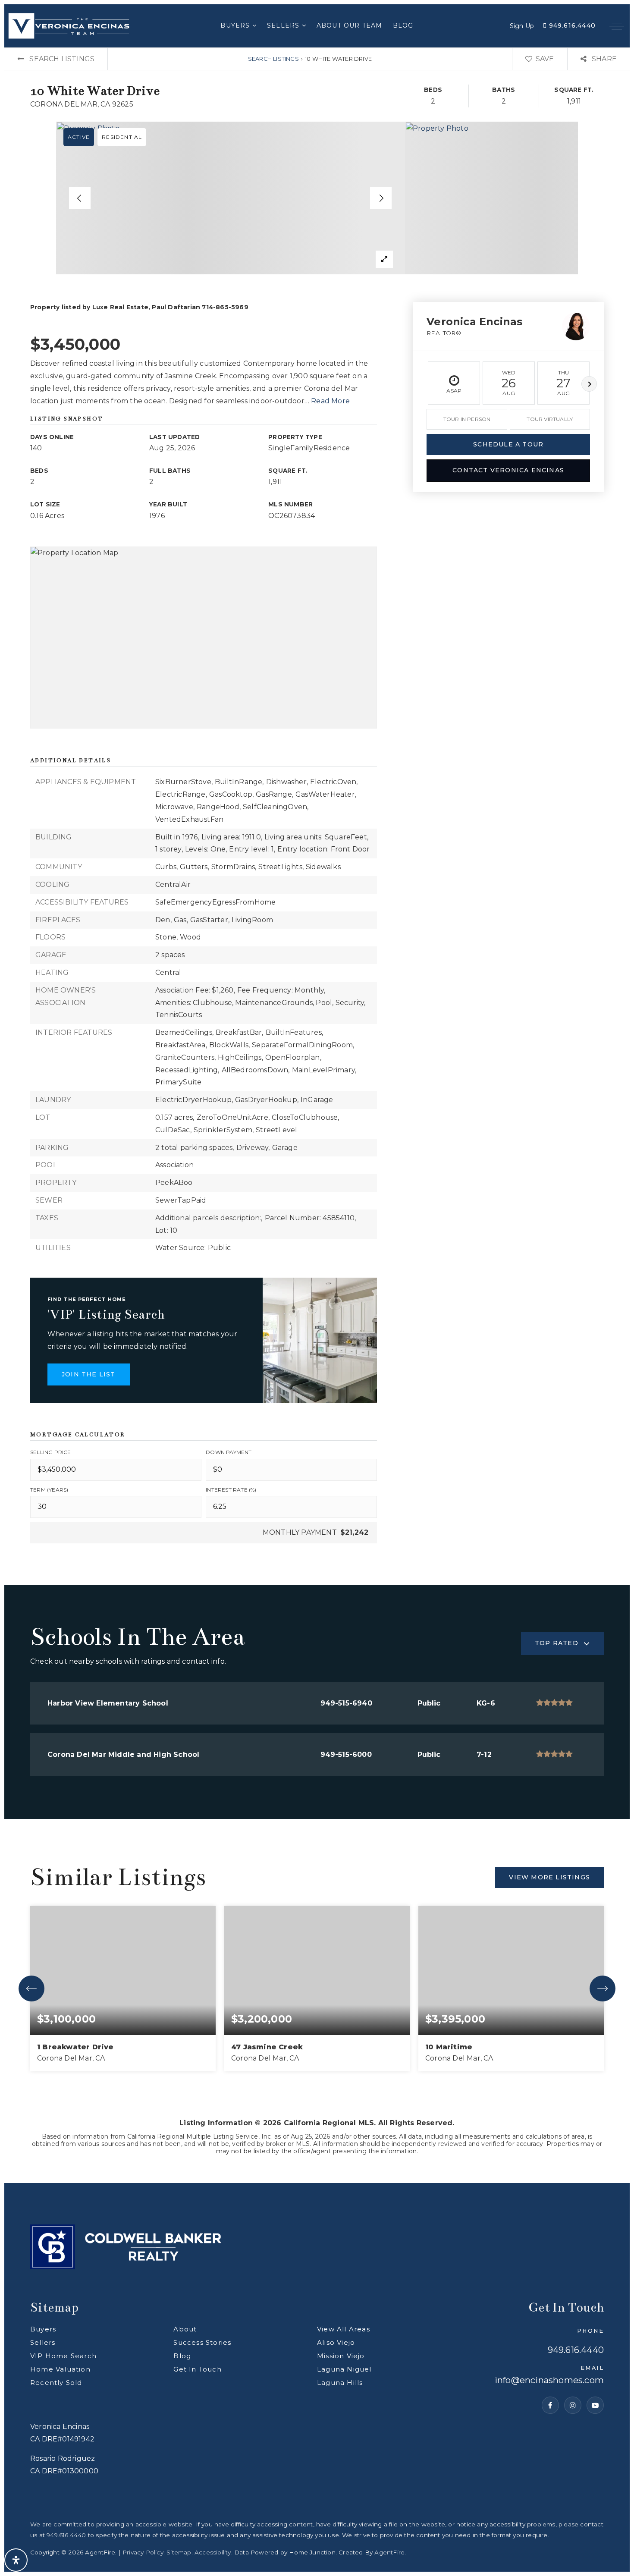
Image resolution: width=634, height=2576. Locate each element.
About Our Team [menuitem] (350, 25)
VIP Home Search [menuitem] (63, 2356)
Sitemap (179, 2552)
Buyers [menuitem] (236, 25)
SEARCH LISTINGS (273, 59)
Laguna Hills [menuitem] (340, 2383)
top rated (557, 1643)
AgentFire (389, 2552)
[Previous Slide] (80, 198)
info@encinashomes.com (549, 2381)
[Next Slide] (381, 198)
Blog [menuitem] (403, 25)
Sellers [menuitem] (284, 25)
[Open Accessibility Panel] (16, 2560)
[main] (317, 1115)
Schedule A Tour (508, 444)
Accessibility (213, 2552)
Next (589, 384)
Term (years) (49, 1490)
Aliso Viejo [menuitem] (336, 2342)
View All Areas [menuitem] (344, 2329)
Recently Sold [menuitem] (56, 2383)
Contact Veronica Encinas (508, 470)
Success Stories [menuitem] (202, 2342)
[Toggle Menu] (617, 26)
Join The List (89, 1374)
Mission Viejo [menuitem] (341, 2356)
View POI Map (204, 638)
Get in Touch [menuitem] (197, 2369)
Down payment (229, 1452)
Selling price (51, 1452)
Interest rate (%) (231, 1490)
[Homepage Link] (69, 25)
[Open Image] (231, 198)
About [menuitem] (185, 2329)
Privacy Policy (143, 2552)
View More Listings (549, 1877)
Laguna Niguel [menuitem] (344, 2369)
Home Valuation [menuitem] (60, 2369)
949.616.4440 (571, 25)
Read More (330, 401)
